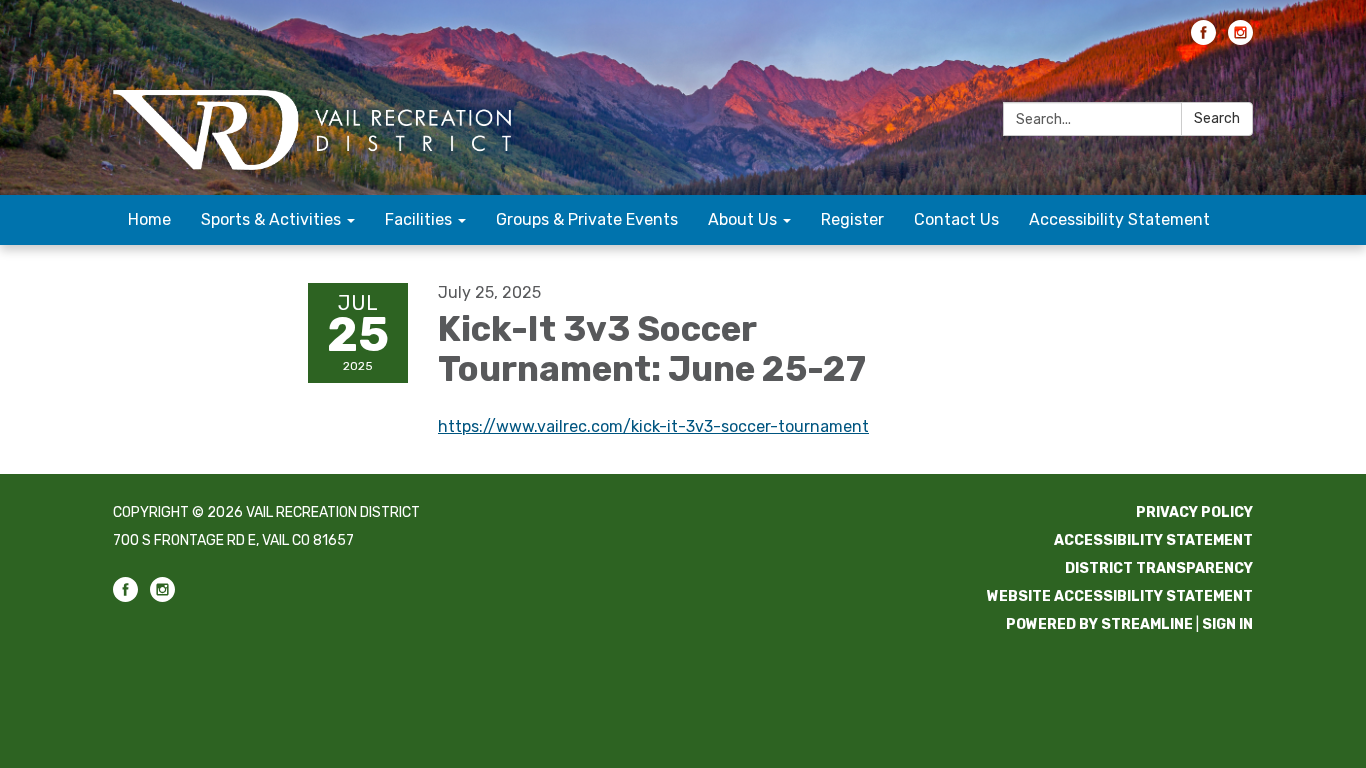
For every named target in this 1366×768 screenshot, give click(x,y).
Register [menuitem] (852, 219)
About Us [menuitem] (742, 219)
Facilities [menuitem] (418, 219)
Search (1217, 118)
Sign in (1227, 624)
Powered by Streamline (1099, 624)
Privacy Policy (1194, 512)
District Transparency (1159, 568)
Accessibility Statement (1153, 540)
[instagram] (1240, 39)
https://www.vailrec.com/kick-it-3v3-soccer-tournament (653, 426)
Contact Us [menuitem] (956, 219)
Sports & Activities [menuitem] (271, 219)
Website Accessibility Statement (1120, 596)
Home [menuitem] (149, 219)
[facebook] (1203, 39)
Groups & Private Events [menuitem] (587, 219)
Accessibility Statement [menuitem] (1119, 219)
